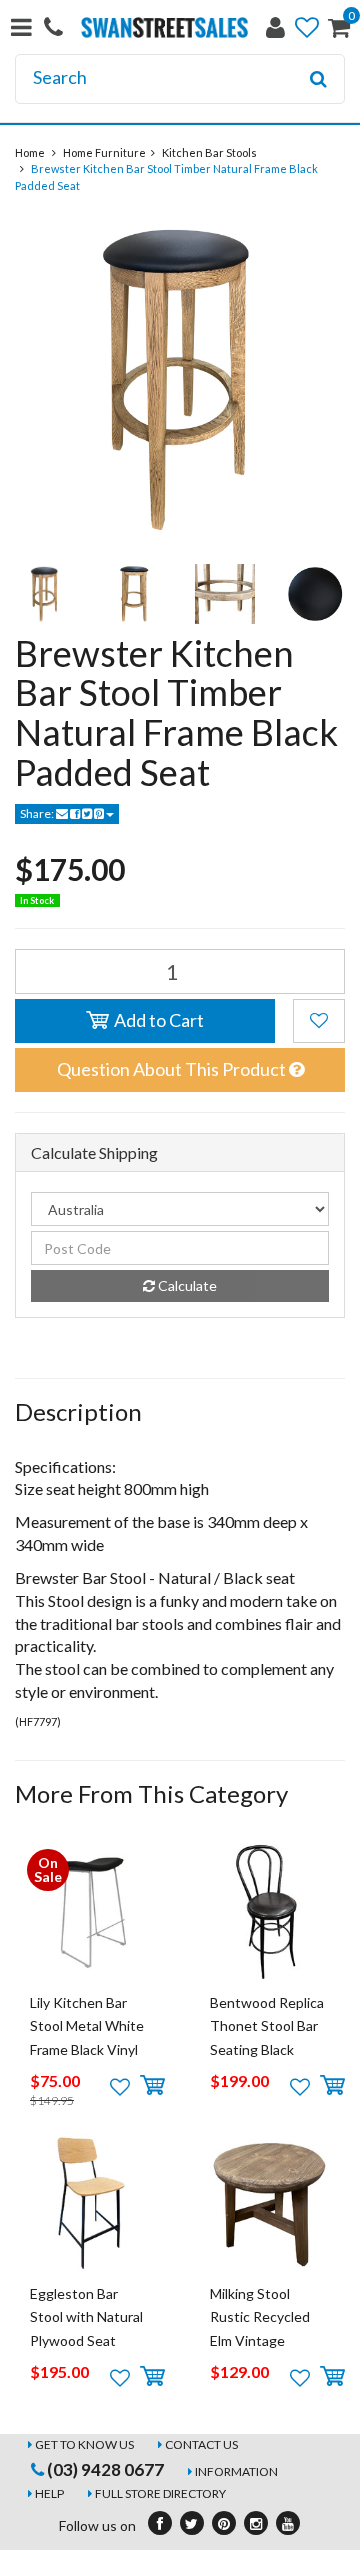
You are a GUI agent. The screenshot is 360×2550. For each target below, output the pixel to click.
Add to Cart (157, 1020)
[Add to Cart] (152, 2086)
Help (49, 2493)
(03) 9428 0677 (104, 2469)
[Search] (318, 79)
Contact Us (201, 2444)
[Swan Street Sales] (164, 25)
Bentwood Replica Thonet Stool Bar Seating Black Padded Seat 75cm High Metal (268, 2049)
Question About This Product (173, 1069)
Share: (38, 813)
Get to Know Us (84, 2444)
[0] (339, 31)
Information (236, 2471)
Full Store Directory (160, 2493)
